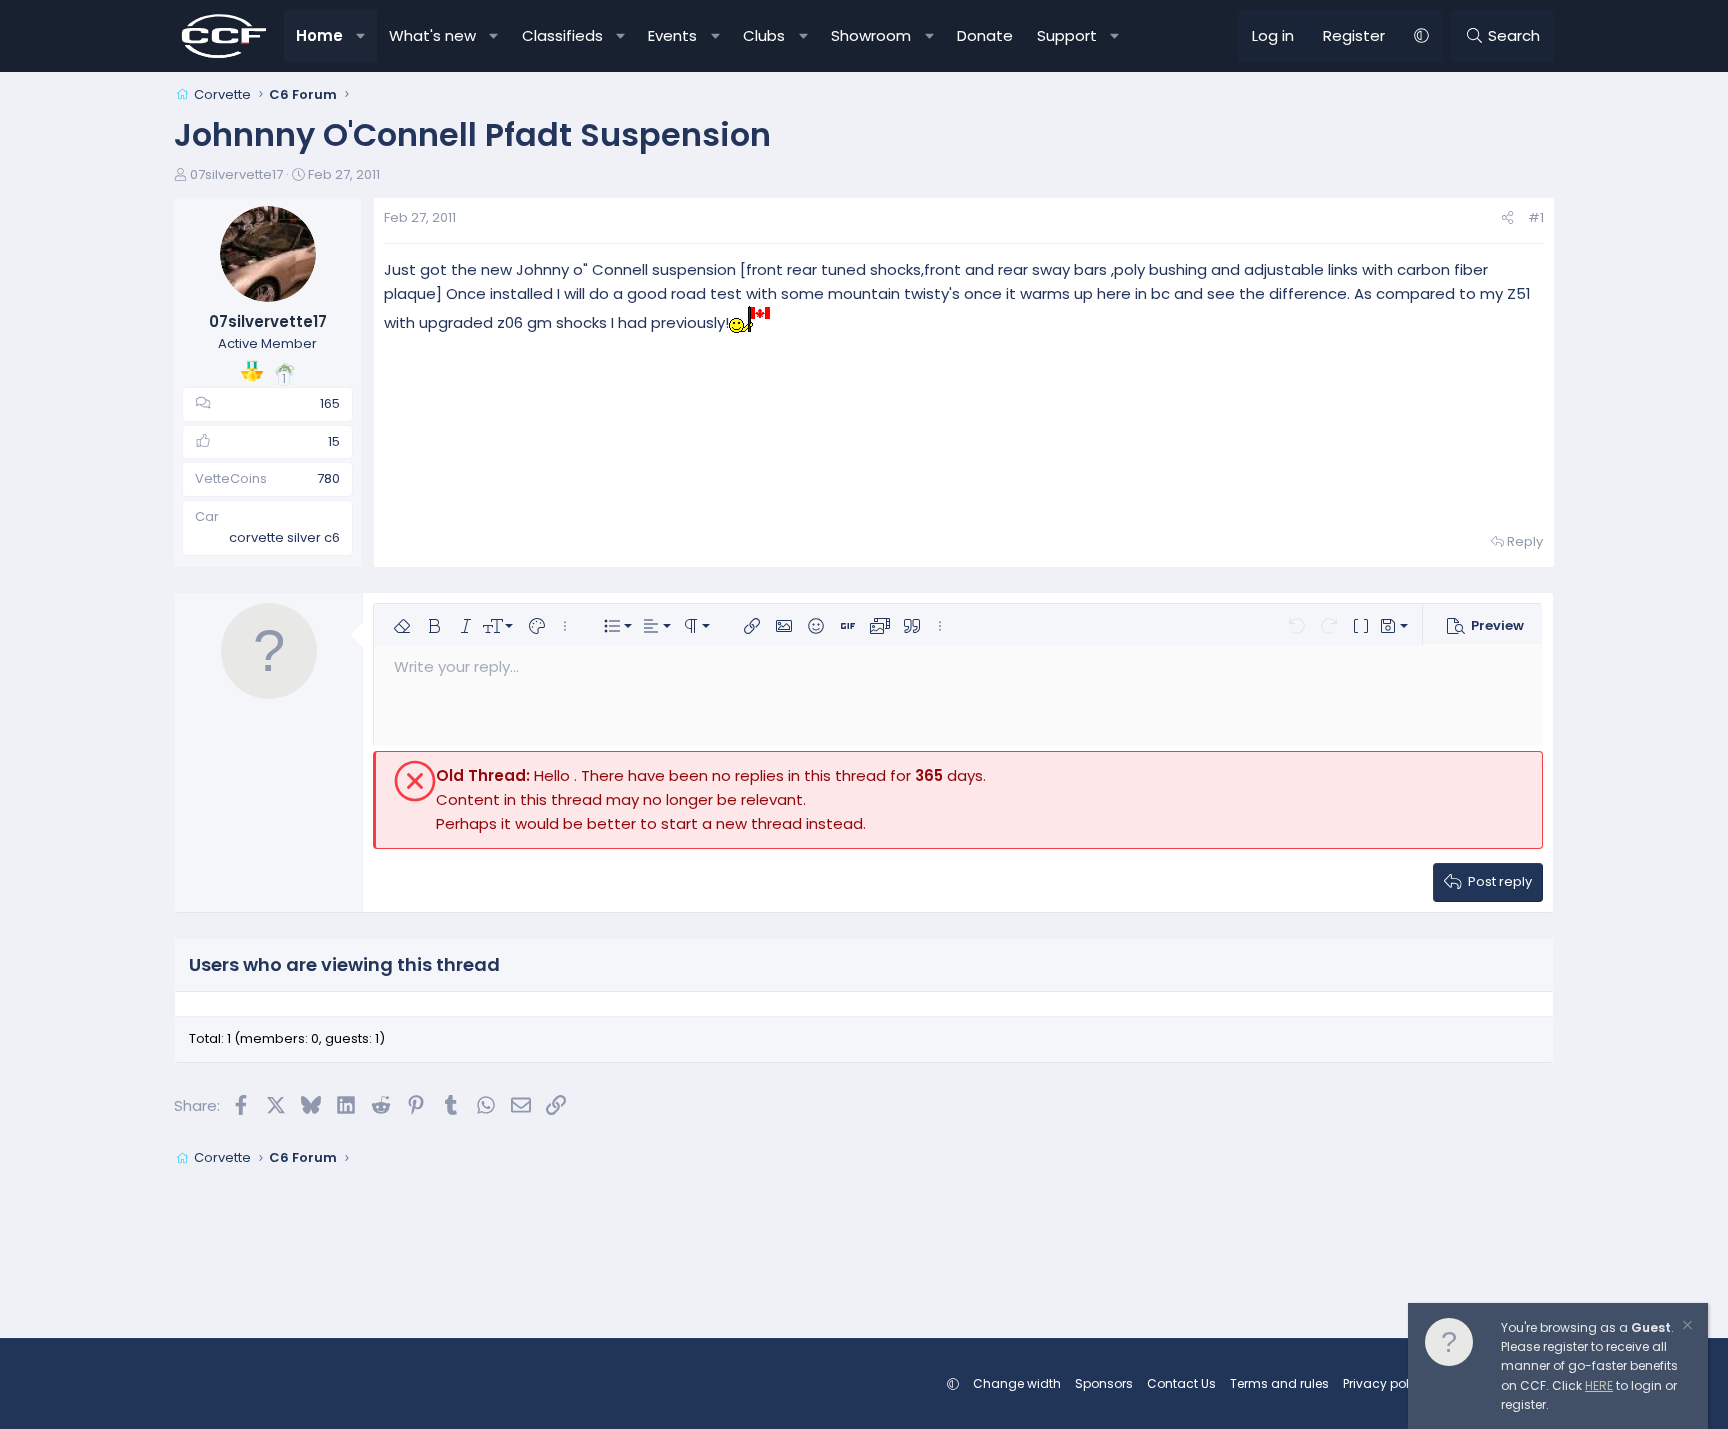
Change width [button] (1017, 1383)
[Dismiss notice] (1686, 1327)
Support (1067, 35)
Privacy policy (1385, 1383)
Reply (1525, 541)
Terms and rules (1279, 1383)
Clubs (764, 35)
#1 (1536, 217)
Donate (985, 35)
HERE (1599, 1385)
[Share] (1507, 218)
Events (672, 35)
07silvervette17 (236, 174)
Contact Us (1181, 1383)
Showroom (871, 35)
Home (319, 35)
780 (328, 478)
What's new (432, 35)
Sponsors (1104, 1383)
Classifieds (562, 35)
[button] (361, 36)
